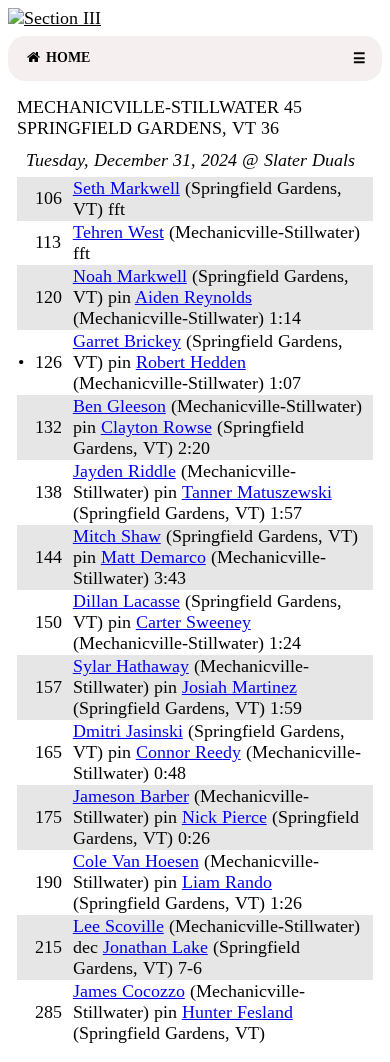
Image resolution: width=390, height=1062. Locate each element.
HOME (66, 57)
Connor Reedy (188, 752)
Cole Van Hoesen (136, 861)
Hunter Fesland (237, 1012)
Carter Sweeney (193, 622)
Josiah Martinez (239, 687)
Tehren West (118, 232)
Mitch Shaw (117, 536)
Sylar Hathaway (131, 666)
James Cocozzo (129, 991)
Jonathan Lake (155, 947)
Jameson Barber (131, 796)
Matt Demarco (153, 557)
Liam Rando (227, 882)
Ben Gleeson (119, 406)
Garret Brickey (127, 341)
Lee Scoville (118, 926)
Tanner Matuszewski (257, 492)
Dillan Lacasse (126, 601)
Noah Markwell (130, 276)
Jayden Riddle (124, 471)
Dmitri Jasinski (128, 731)
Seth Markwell (126, 188)
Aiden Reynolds (193, 297)
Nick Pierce (224, 817)
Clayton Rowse (156, 427)
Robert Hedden (191, 362)
